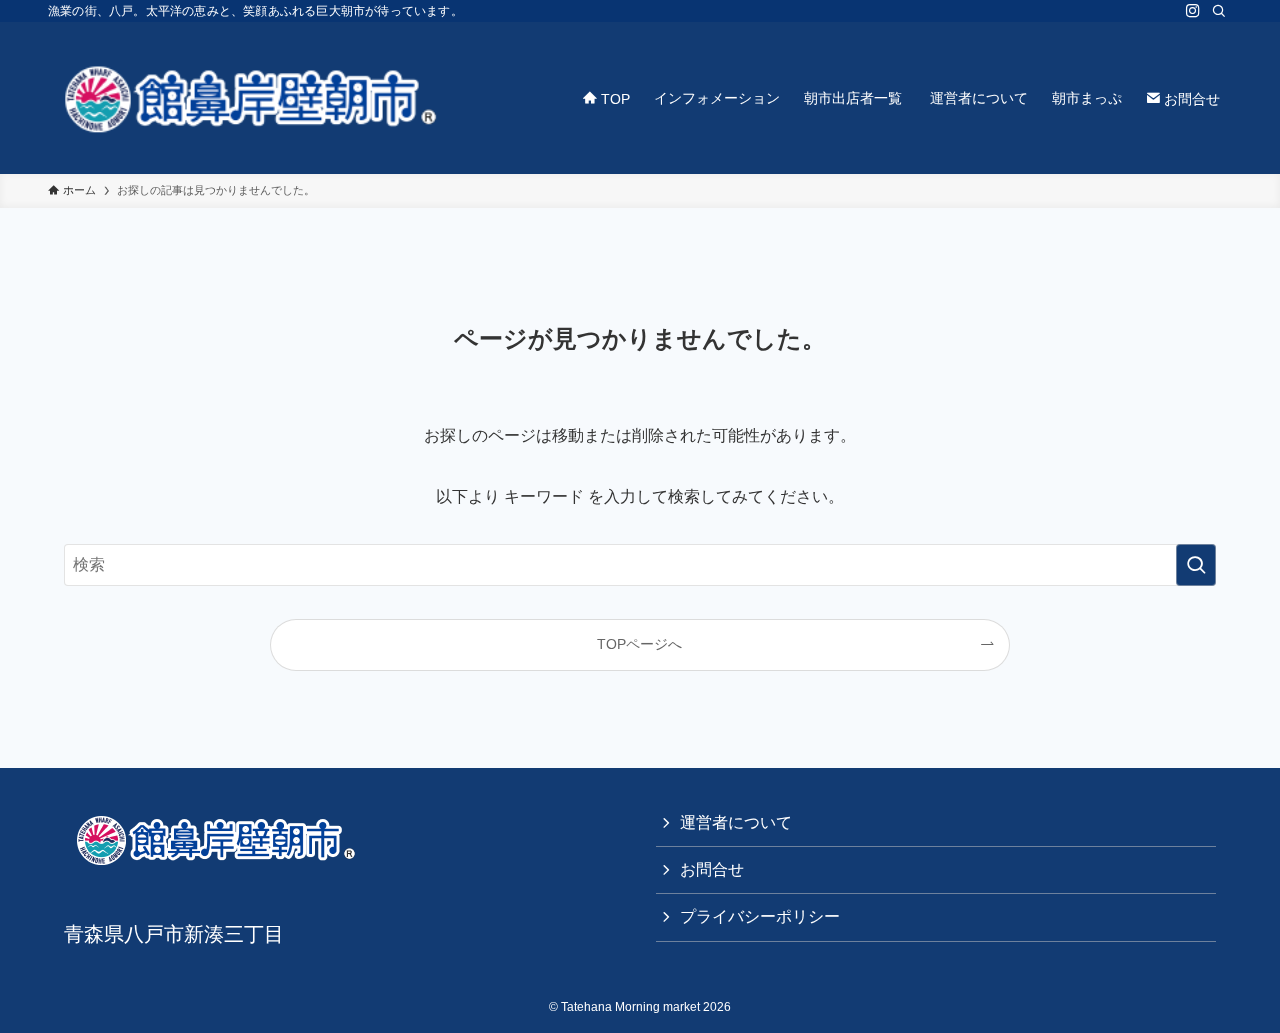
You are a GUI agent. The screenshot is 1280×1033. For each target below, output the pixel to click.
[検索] (1219, 11)
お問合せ (712, 869)
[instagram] (1193, 11)
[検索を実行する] (1196, 565)
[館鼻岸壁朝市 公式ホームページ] (248, 98)
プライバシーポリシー (760, 916)
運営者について (736, 822)
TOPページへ (639, 644)
